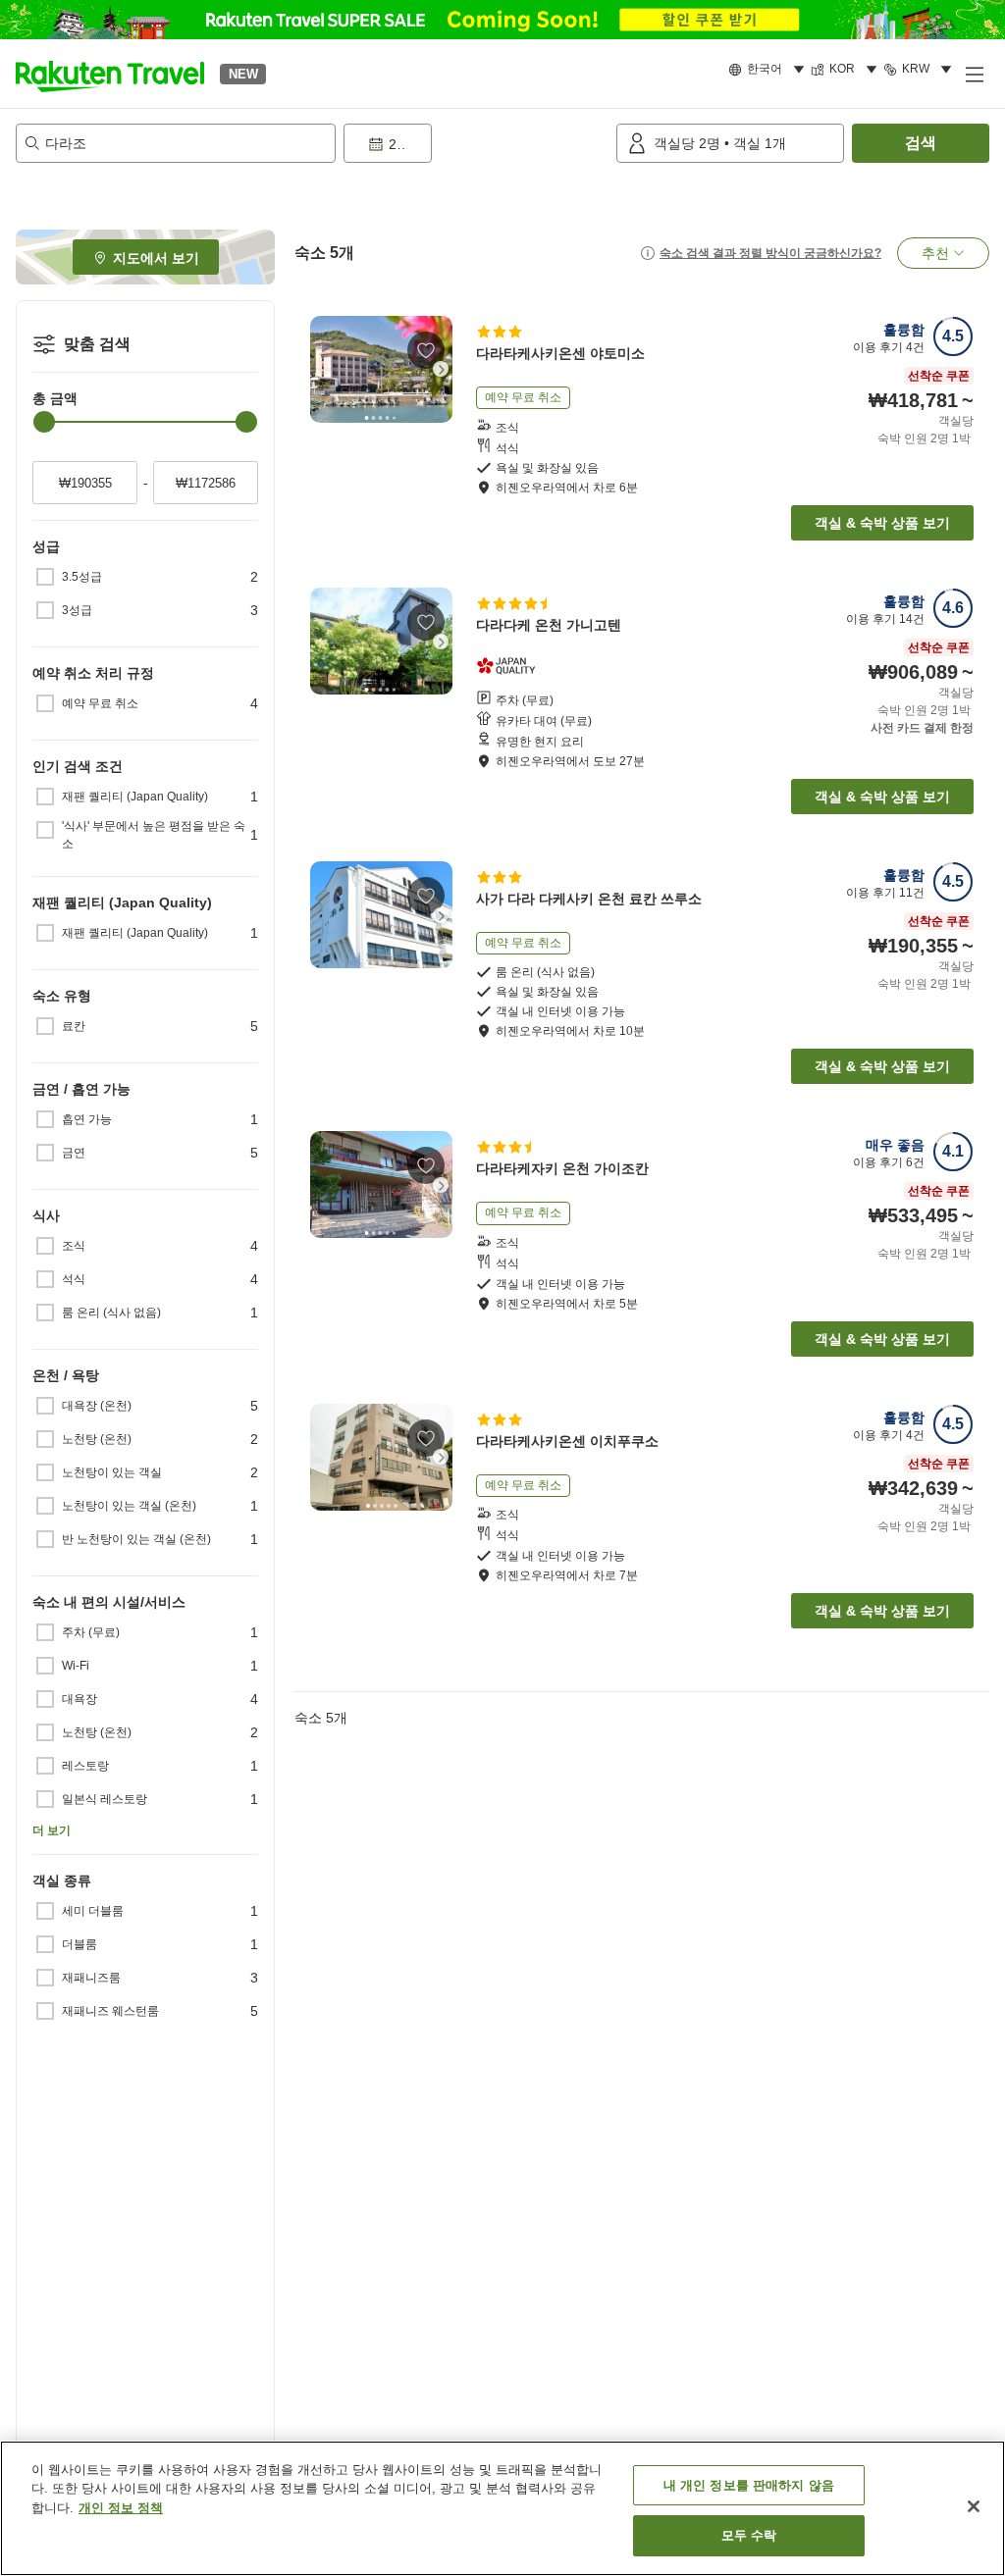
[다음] (441, 369)
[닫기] (974, 2506)
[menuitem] (769, 70)
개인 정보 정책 (121, 2508)
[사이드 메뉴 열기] (974, 74)
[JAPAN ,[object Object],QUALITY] (512, 666)
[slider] (44, 422)
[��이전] (322, 1457)
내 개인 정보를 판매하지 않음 (749, 2485)
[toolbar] (476, 143)
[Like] (426, 350)
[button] (110, 74)
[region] (502, 2508)
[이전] (322, 369)
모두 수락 (749, 2535)
